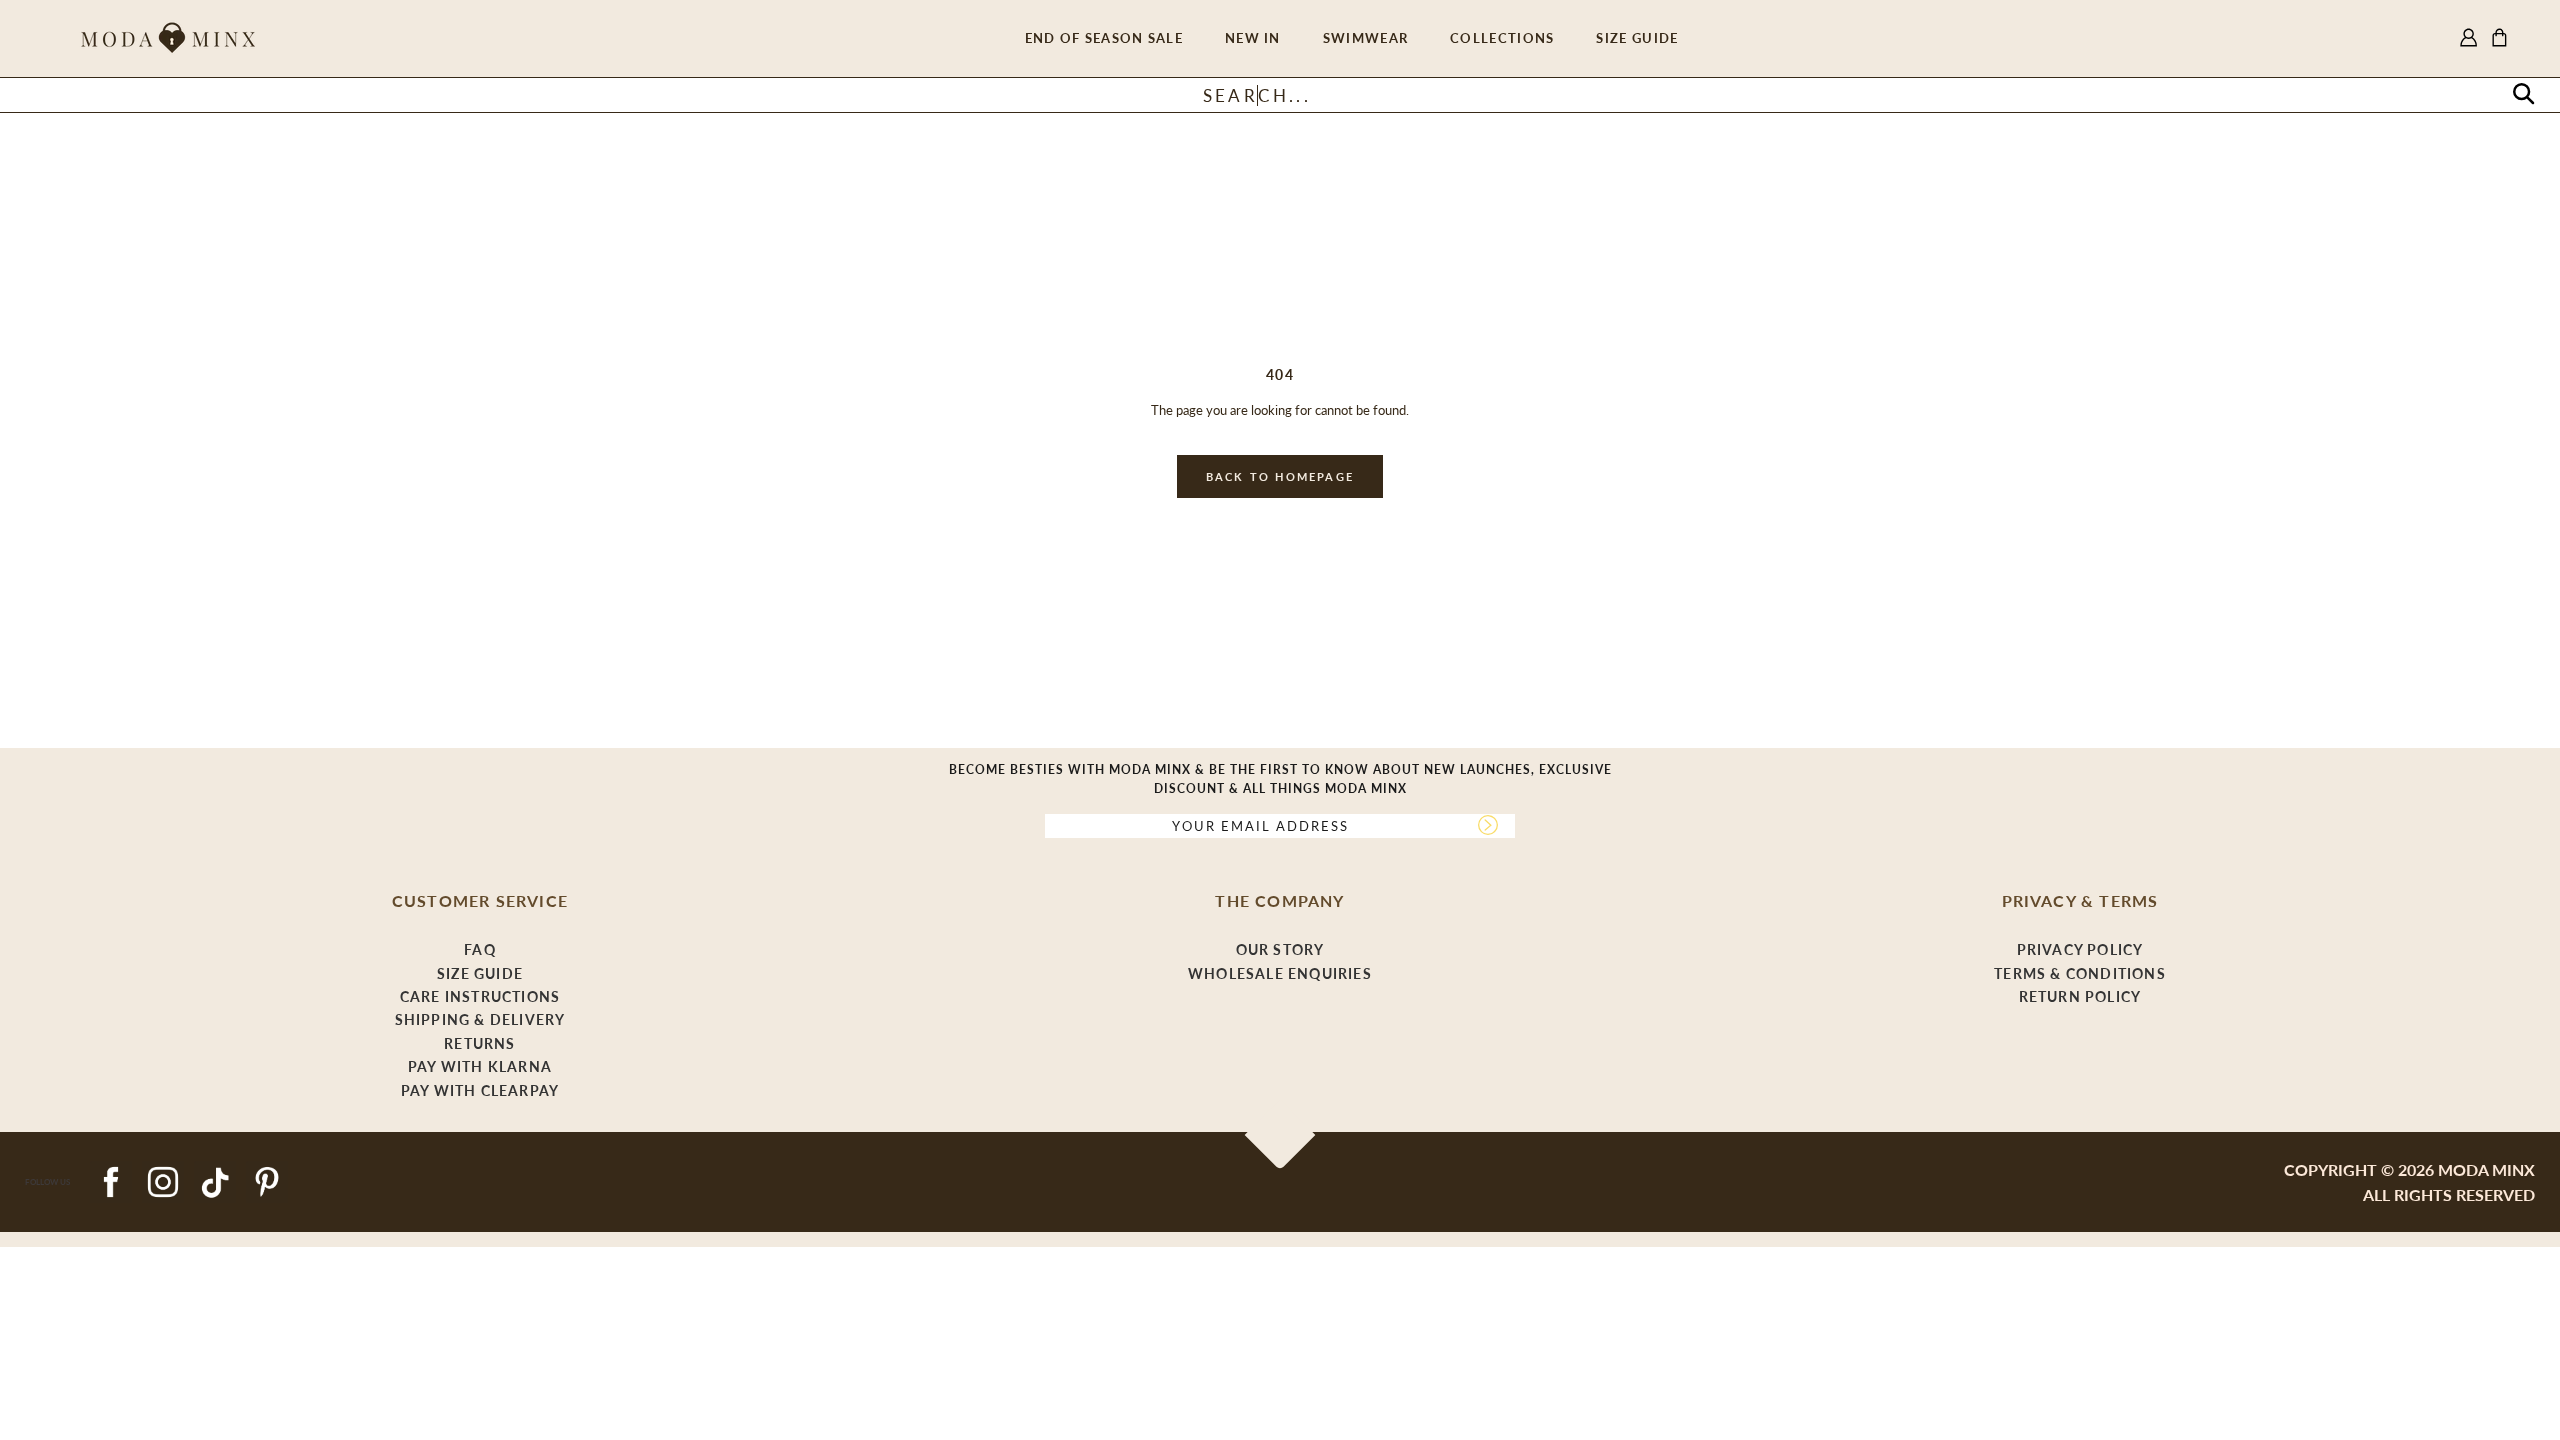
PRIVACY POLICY (2080, 949)
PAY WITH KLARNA (480, 1066)
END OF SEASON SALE (1104, 38)
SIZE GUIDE (1637, 38)
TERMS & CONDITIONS (2080, 973)
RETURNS (479, 1043)
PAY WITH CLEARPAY (480, 1090)
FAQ (480, 949)
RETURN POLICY (2080, 996)
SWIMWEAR (1365, 38)
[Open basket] (2499, 38)
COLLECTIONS (1502, 38)
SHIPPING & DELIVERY (480, 1019)
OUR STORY (1280, 949)
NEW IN (1253, 38)
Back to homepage (1280, 476)
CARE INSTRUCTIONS (480, 996)
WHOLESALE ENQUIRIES (1280, 973)
